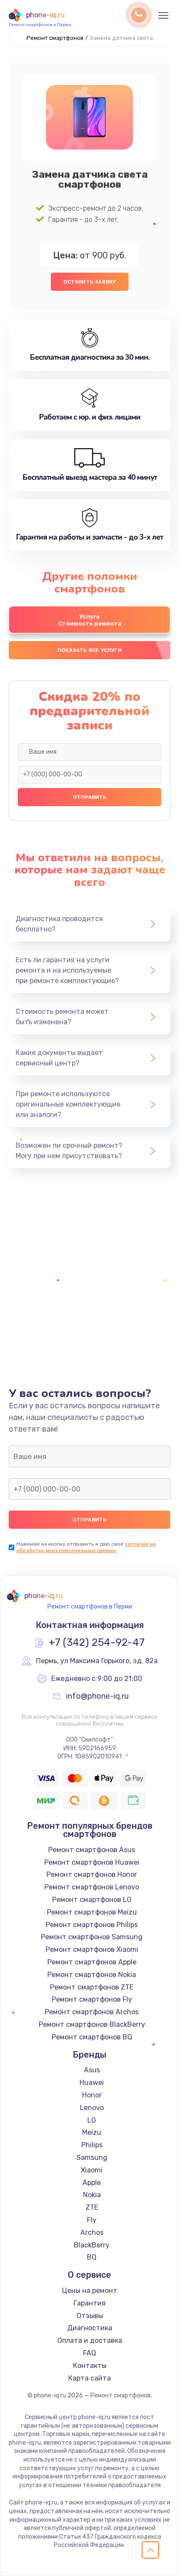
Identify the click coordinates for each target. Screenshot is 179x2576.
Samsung (92, 2158)
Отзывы (90, 2316)
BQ (92, 2257)
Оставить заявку (90, 282)
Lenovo (92, 2108)
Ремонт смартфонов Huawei (92, 1862)
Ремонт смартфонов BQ (92, 2037)
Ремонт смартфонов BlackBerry (92, 2024)
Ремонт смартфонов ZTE (92, 1987)
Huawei (92, 2083)
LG (92, 2120)
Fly (92, 2220)
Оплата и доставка (90, 2340)
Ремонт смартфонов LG (92, 1900)
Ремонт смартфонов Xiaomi (92, 1949)
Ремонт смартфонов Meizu (92, 1912)
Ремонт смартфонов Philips (92, 1925)
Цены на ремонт (90, 2291)
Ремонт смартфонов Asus (92, 1850)
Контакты (90, 2366)
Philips (92, 2145)
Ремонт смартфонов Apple (92, 1962)
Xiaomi (92, 2170)
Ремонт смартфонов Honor (92, 1874)
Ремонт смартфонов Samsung (92, 1937)
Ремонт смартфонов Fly (92, 1999)
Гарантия (89, 2303)
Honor (92, 2095)
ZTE (92, 2207)
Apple (92, 2183)
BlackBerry (92, 2245)
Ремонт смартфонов (55, 38)
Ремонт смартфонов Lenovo (92, 1887)
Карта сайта (89, 2378)
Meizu (92, 2132)
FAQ (89, 2353)
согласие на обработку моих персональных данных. (86, 1547)
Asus (92, 2070)
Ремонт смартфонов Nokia (92, 1975)
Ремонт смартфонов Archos (92, 2012)
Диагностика (90, 2328)
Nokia (92, 2195)
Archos (92, 2232)
